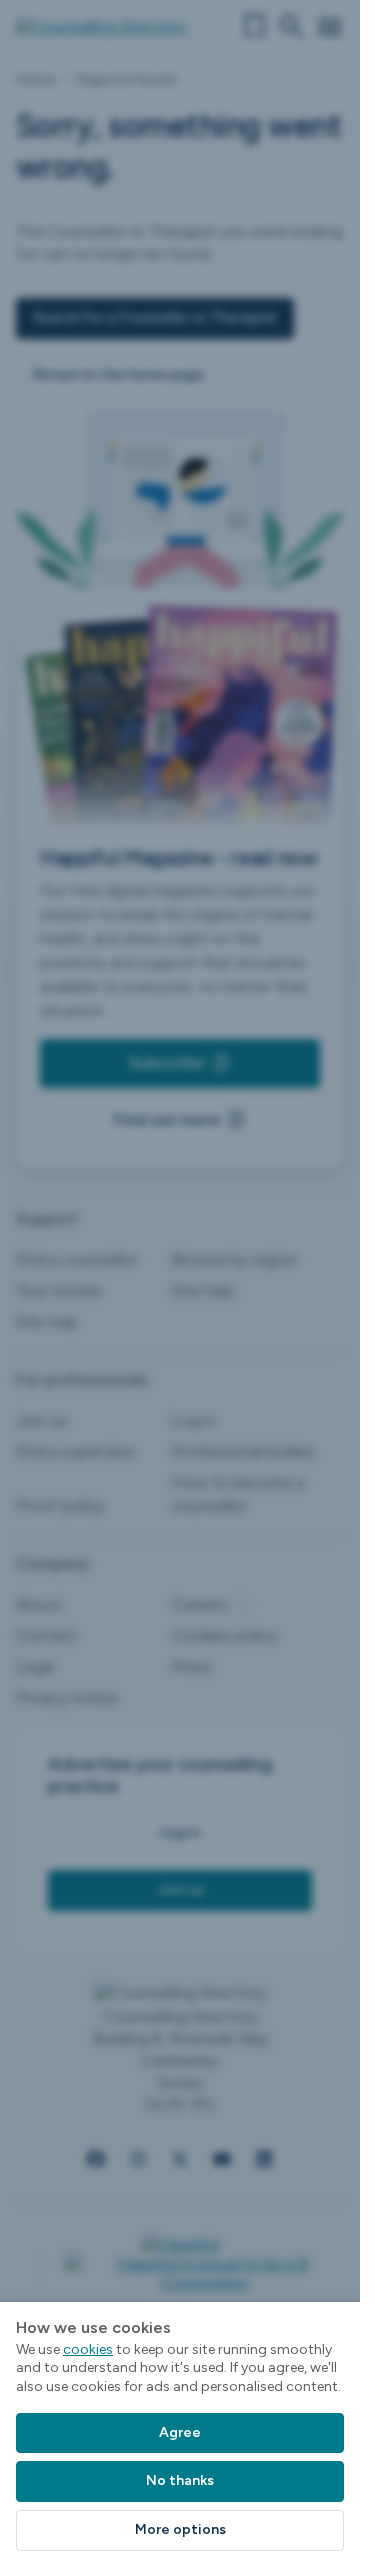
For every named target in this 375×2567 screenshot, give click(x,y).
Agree (180, 2432)
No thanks (180, 2480)
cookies (88, 2349)
